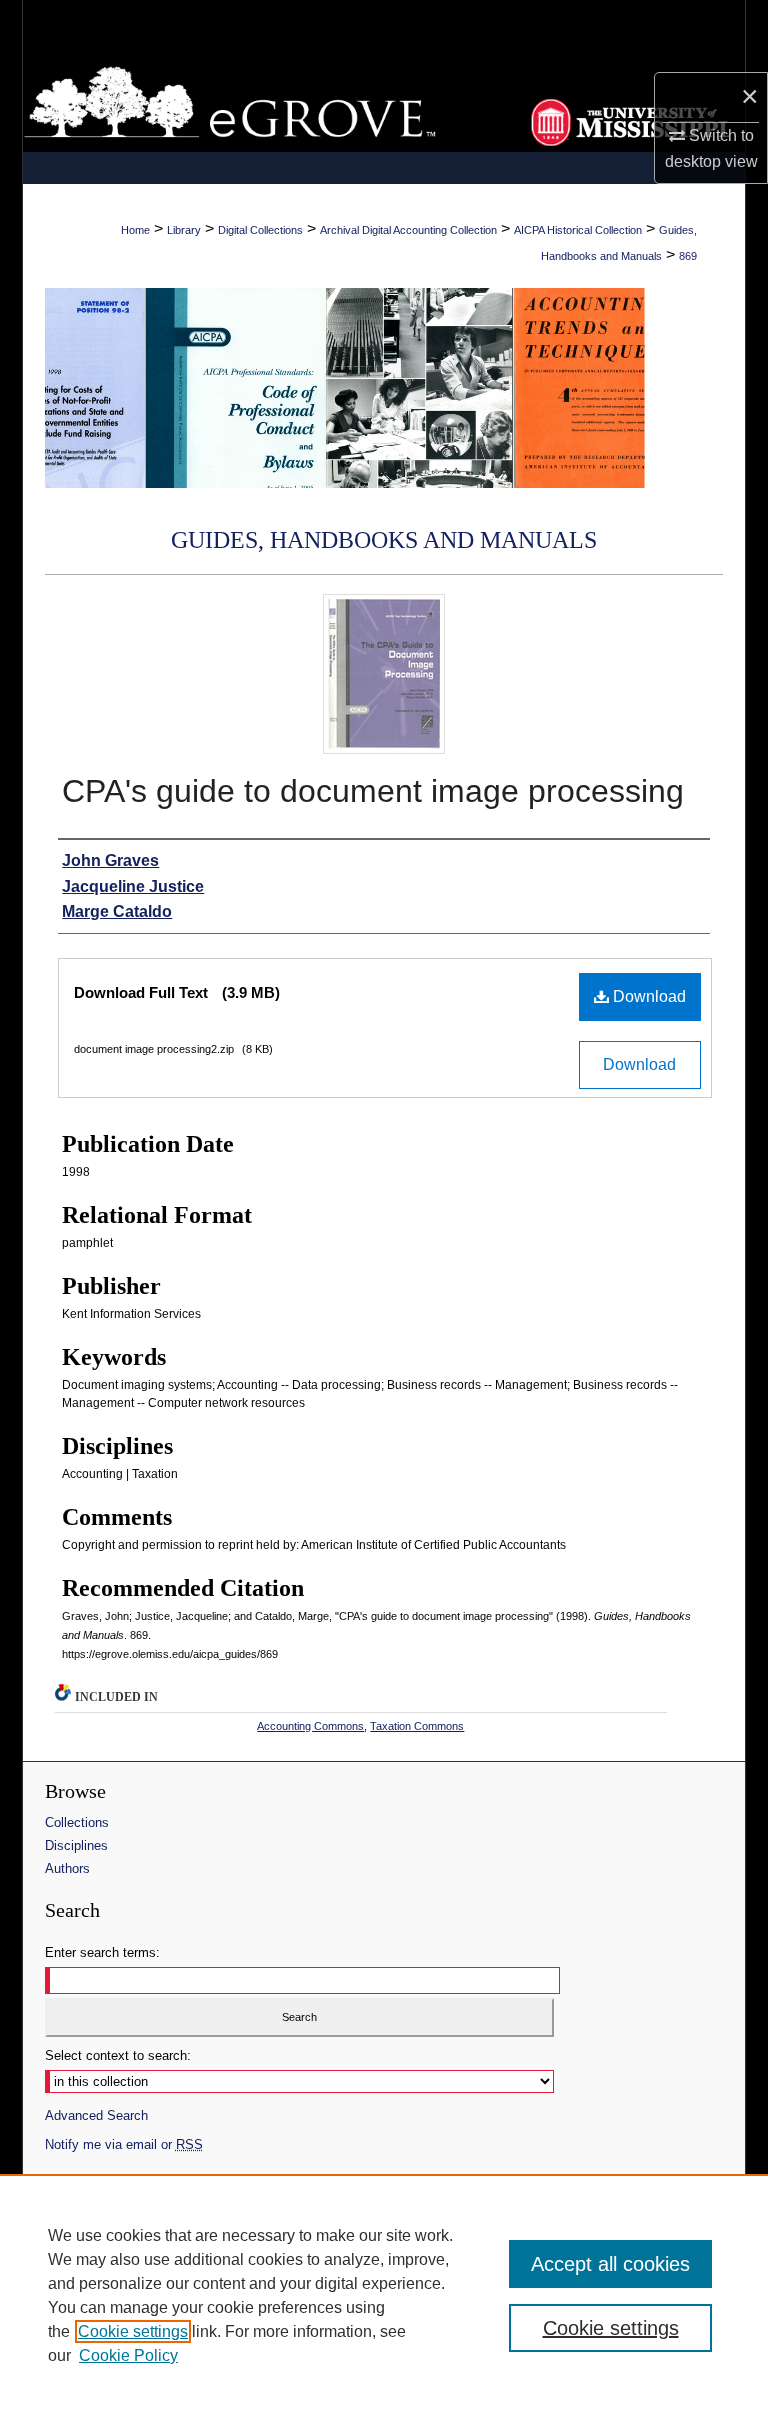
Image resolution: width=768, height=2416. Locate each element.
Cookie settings (133, 2331)
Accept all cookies (610, 2264)
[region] (384, 2295)
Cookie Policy (128, 2355)
